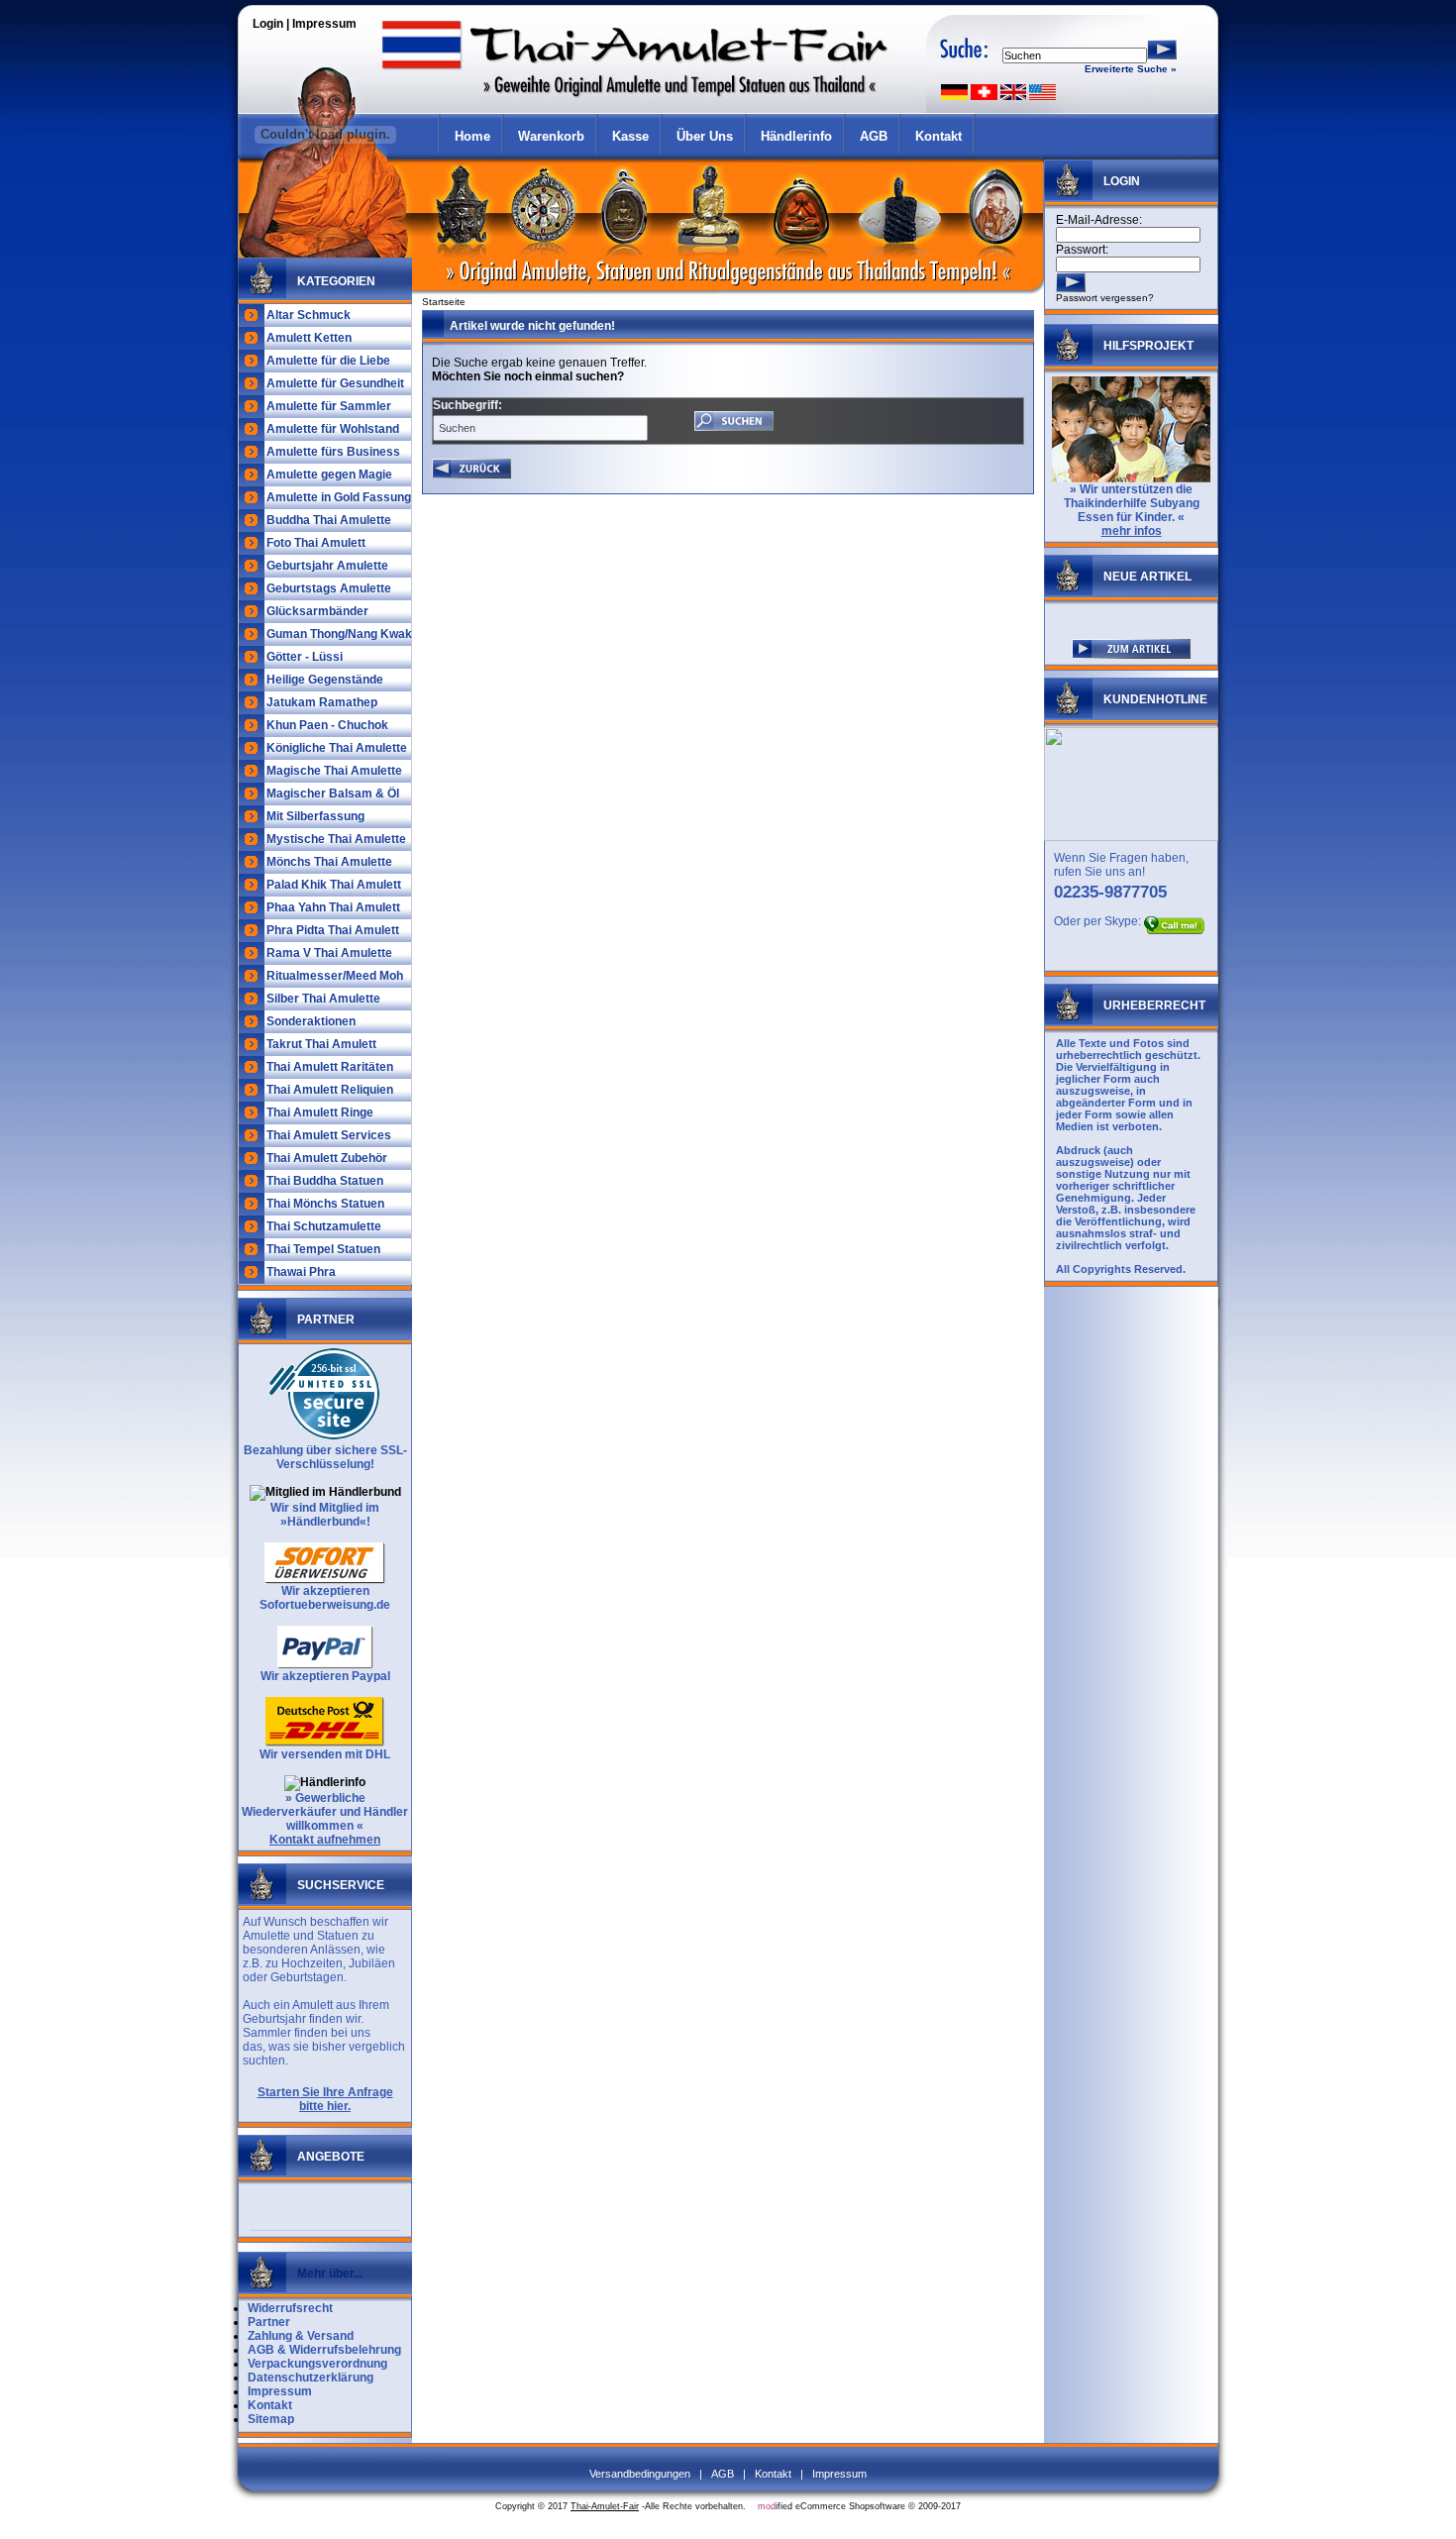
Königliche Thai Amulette (337, 748)
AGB (874, 136)
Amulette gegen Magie (329, 475)
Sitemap (271, 2419)
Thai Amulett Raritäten (330, 1067)
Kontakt (938, 136)
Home (472, 136)
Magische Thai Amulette (334, 771)
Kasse (630, 136)
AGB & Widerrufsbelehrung (324, 2350)
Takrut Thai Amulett (321, 1044)
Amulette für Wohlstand (333, 429)
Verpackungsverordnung (317, 2364)
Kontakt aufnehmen (325, 1840)
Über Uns (705, 136)
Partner (269, 2322)
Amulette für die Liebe (328, 361)
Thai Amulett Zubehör (327, 1158)
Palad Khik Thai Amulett (334, 885)
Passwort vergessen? (1105, 298)
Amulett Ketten (309, 338)
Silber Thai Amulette (323, 999)
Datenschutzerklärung (311, 2378)
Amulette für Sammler (329, 406)
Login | (272, 24)
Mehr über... (330, 2274)
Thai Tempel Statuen (323, 1249)
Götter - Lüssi (305, 657)
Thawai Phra (301, 1272)
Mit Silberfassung (315, 816)
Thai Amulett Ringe (320, 1112)
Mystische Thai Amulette (336, 839)
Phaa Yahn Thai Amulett (333, 907)
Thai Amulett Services (329, 1135)
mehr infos (1132, 531)
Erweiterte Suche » (1131, 69)
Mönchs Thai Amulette (329, 862)
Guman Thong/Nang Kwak (339, 634)
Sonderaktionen (311, 1021)
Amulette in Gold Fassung (339, 497)
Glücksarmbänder (317, 611)
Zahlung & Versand (301, 2336)
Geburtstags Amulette (329, 588)
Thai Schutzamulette (324, 1226)
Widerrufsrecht (290, 2308)
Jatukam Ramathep (322, 702)
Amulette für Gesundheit (335, 383)
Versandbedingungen (640, 2474)
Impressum (324, 24)
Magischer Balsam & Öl (333, 793)
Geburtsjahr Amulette (327, 566)
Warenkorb (551, 136)
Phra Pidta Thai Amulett (333, 930)
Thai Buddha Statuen (325, 1181)
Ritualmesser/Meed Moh (335, 976)
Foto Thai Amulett (316, 543)
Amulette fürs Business (333, 452)
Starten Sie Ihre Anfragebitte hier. (325, 2099)
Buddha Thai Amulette (329, 520)
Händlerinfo (796, 136)
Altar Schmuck (309, 315)
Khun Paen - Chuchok (327, 725)
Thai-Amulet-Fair (605, 2506)
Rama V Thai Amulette (329, 953)
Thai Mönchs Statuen (325, 1204)
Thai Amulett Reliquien (330, 1090)
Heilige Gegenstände (325, 680)
